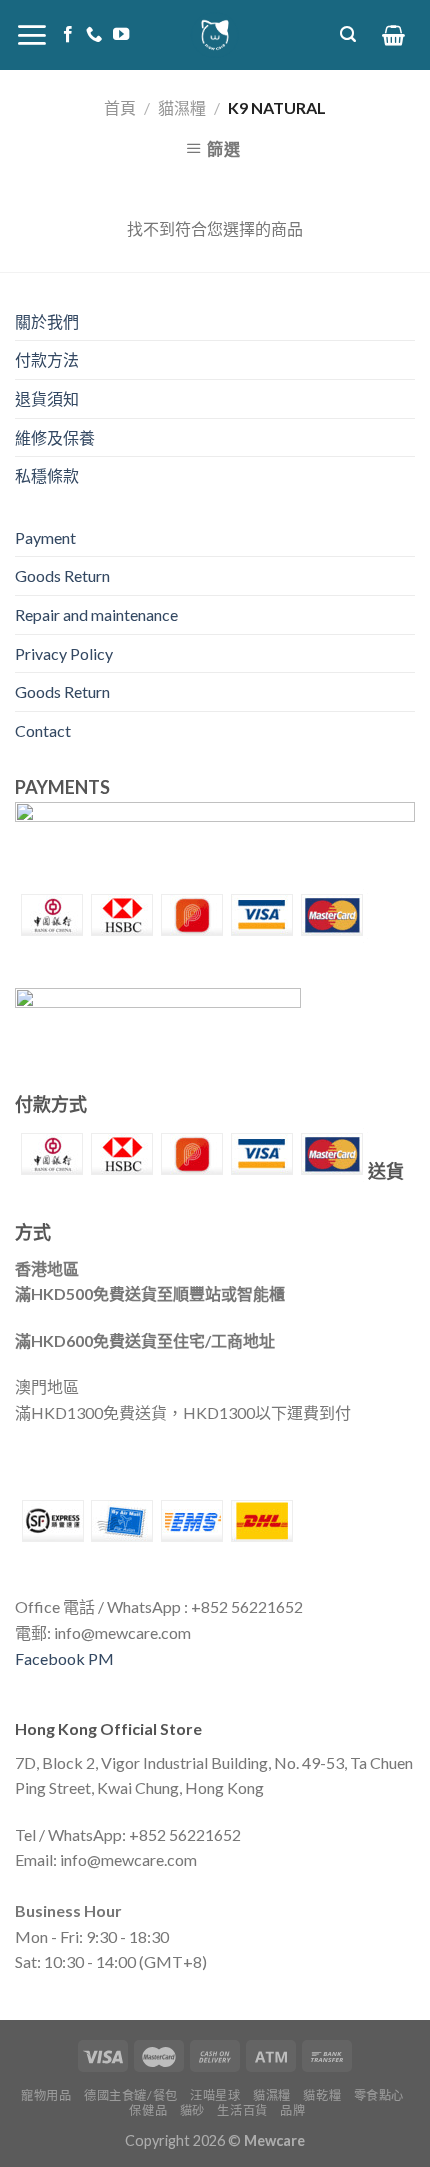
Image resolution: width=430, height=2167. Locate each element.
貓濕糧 (182, 107)
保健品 (148, 2110)
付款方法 (47, 359)
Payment (45, 537)
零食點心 (379, 2095)
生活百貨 (242, 2110)
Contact (43, 730)
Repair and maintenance (96, 614)
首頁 (120, 107)
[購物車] (393, 35)
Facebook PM (64, 1658)
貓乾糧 (322, 2095)
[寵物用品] (215, 35)
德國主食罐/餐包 (131, 2095)
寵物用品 (46, 2095)
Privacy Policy (64, 653)
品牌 (292, 2110)
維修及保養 (55, 437)
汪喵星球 (215, 2095)
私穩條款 (47, 475)
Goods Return (62, 575)
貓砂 (192, 2110)
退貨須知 (47, 398)
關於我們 (47, 321)
